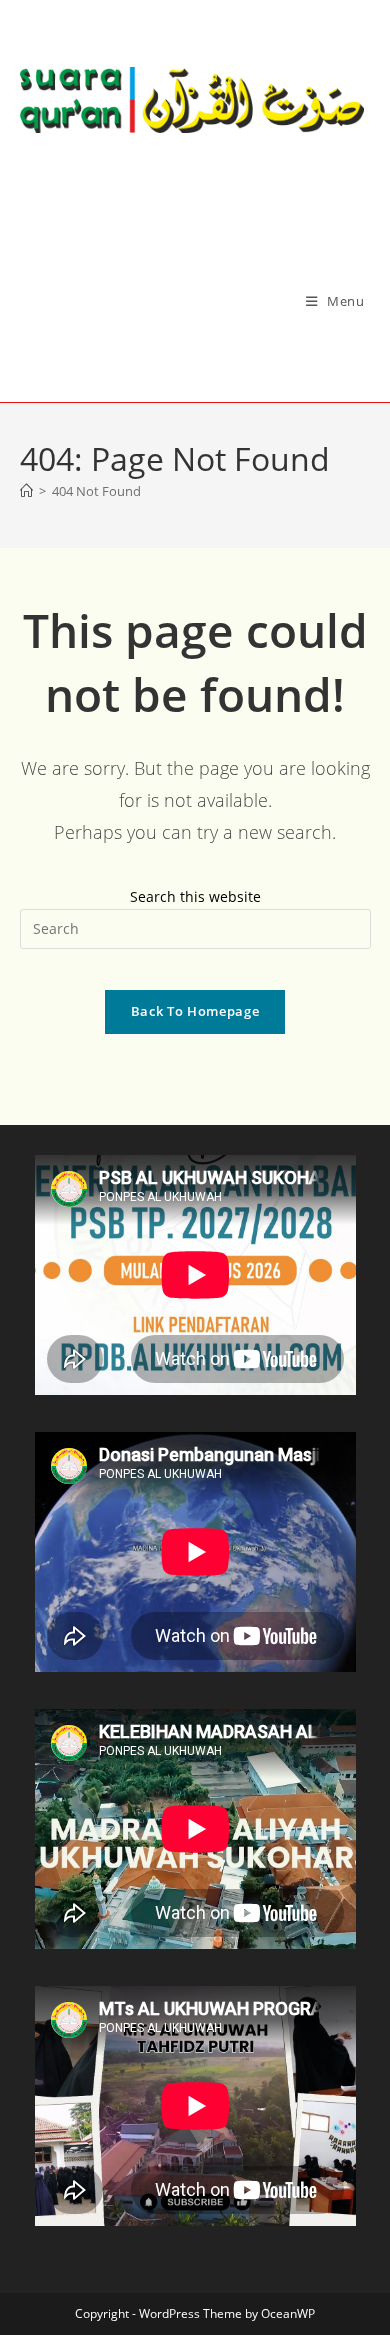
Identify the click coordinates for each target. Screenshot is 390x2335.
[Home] (26, 491)
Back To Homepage (195, 1011)
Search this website (195, 896)
